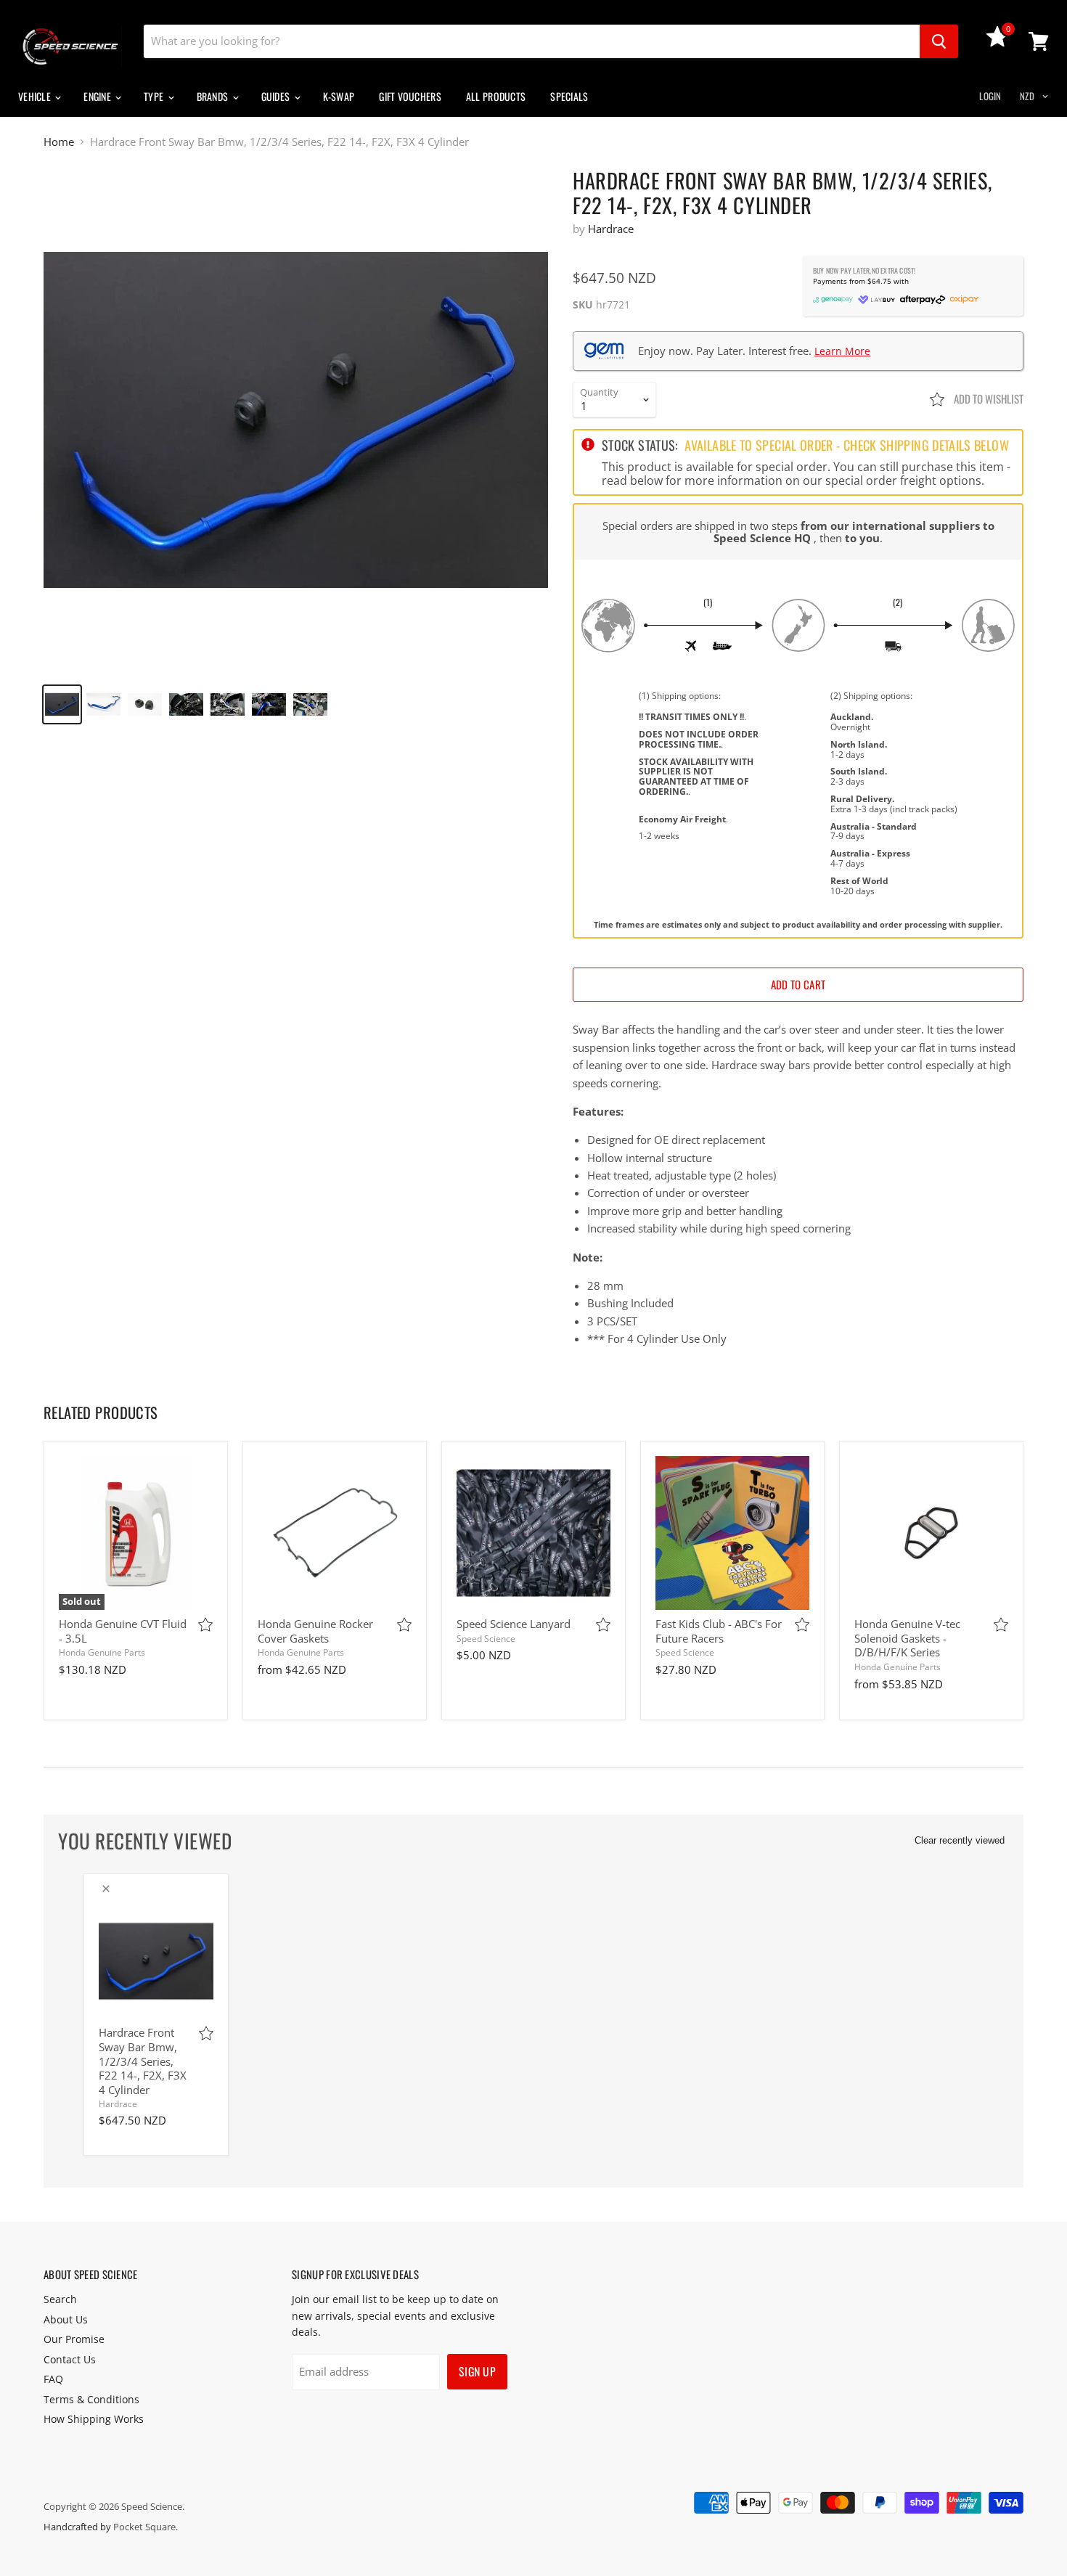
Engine (98, 96)
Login (990, 96)
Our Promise (74, 2339)
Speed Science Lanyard (514, 1624)
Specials (569, 96)
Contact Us (70, 2359)
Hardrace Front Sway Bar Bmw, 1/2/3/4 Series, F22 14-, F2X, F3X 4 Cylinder (143, 2061)
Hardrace (611, 229)
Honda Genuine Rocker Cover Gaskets (315, 1631)
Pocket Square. (146, 2527)
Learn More (842, 351)
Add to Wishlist (988, 398)
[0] (997, 43)
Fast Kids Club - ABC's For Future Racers (719, 1631)
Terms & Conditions (91, 2399)
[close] (106, 1889)
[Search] (939, 41)
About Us (66, 2319)
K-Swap (339, 96)
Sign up (477, 2371)
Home (59, 142)
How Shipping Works (94, 2419)
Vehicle (36, 96)
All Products (496, 96)
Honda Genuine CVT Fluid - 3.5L (123, 1631)
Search (60, 2299)
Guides (277, 96)
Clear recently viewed (960, 1840)
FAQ (53, 2379)
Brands (214, 96)
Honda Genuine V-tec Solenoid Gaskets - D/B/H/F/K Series (907, 1638)
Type (155, 96)
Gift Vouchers (410, 96)
